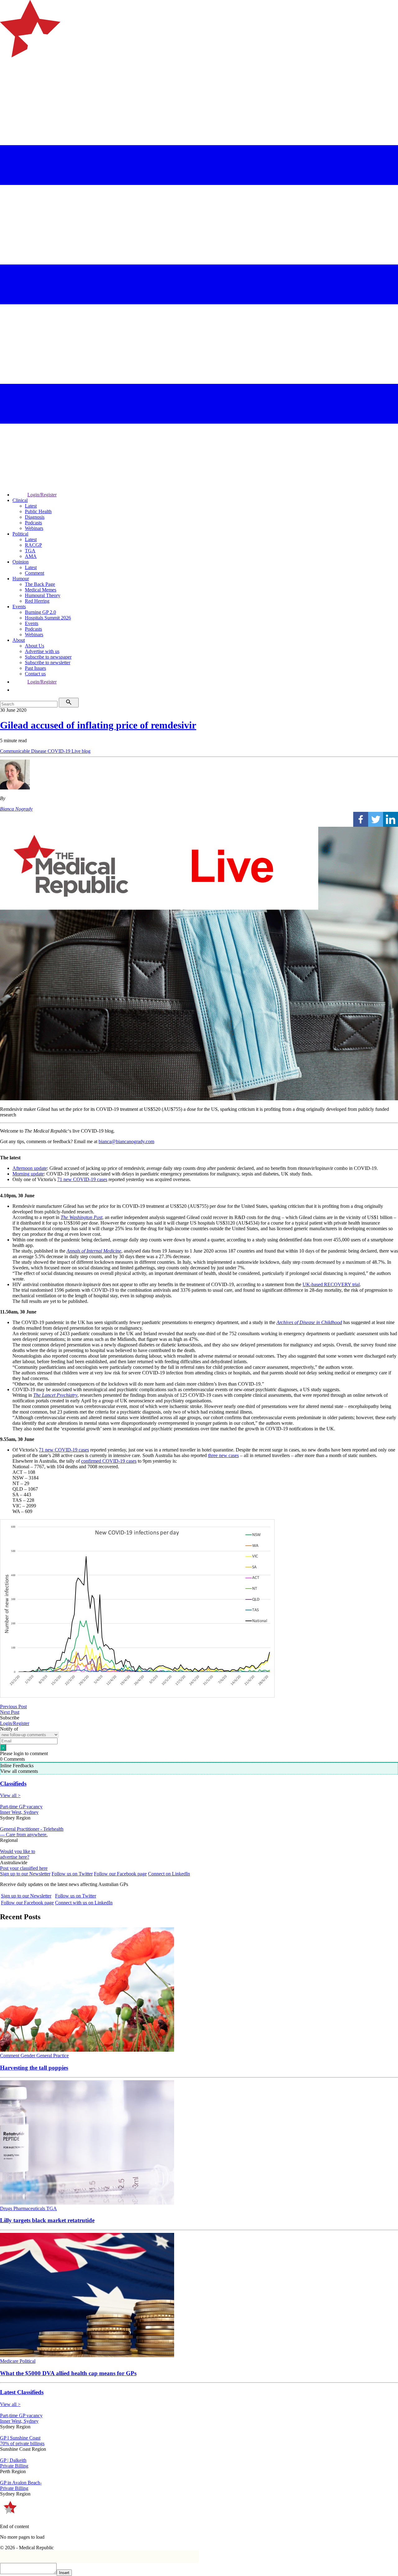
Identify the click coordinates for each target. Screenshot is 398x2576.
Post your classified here (24, 1868)
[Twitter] (376, 819)
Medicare (10, 2361)
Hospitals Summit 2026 (48, 618)
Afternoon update (30, 1168)
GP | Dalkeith (13, 2460)
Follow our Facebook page (120, 1874)
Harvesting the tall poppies (34, 2068)
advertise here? (15, 1857)
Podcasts (33, 523)
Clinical (20, 500)
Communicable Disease (24, 751)
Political (20, 534)
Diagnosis (35, 517)
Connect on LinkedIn (169, 1874)
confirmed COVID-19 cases (109, 1461)
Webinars (34, 528)
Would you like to (18, 1851)
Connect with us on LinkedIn (84, 1903)
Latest (31, 506)
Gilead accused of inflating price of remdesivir (98, 725)
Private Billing (14, 2466)
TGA (30, 551)
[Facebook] (361, 819)
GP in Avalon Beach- (21, 2483)
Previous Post (13, 1707)
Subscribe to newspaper (48, 657)
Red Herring (37, 601)
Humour (21, 579)
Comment (35, 573)
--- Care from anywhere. (24, 1835)
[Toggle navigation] (7, 83)
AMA (31, 556)
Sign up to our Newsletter (25, 1874)
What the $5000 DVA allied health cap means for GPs (68, 2373)
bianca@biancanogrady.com (126, 1141)
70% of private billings (22, 2443)
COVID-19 (60, 751)
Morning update (28, 1174)
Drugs (7, 2208)
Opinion (21, 562)
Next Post (10, 1712)
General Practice (53, 2056)
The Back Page (40, 584)
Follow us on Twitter (72, 1874)
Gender (28, 2056)
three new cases (223, 1455)
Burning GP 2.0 (40, 612)
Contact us (35, 674)
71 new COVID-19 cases (82, 1179)
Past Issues (35, 668)
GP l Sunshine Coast (20, 2438)
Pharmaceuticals (30, 2208)
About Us (35, 646)
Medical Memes (41, 590)
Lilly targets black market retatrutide (47, 2220)
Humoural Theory (43, 595)
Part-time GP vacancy (21, 1807)
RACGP (33, 545)
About (19, 640)
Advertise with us (42, 651)
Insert (64, 2573)
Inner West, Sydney (19, 1812)
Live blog (81, 751)
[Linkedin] (391, 819)
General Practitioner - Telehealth (32, 1829)
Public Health (38, 511)
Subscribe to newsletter (48, 662)
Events (19, 607)
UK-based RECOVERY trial (331, 1284)
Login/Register (42, 495)
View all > (10, 1795)
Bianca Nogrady (16, 809)
